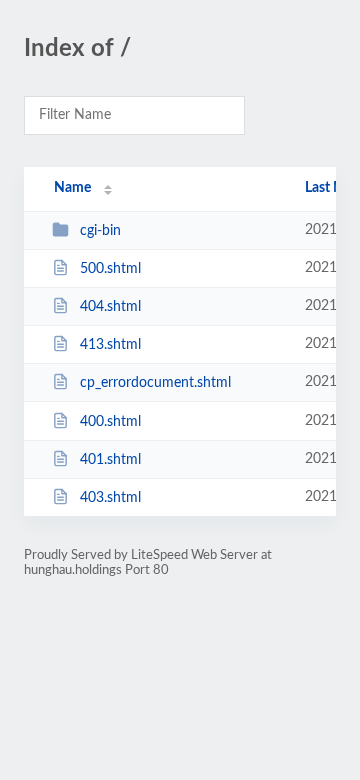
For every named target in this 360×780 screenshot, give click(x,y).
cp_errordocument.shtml (155, 383)
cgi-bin (100, 231)
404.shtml (110, 307)
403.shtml (110, 498)
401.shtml (110, 460)
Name (72, 188)
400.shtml (110, 422)
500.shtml (110, 269)
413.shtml (110, 345)
